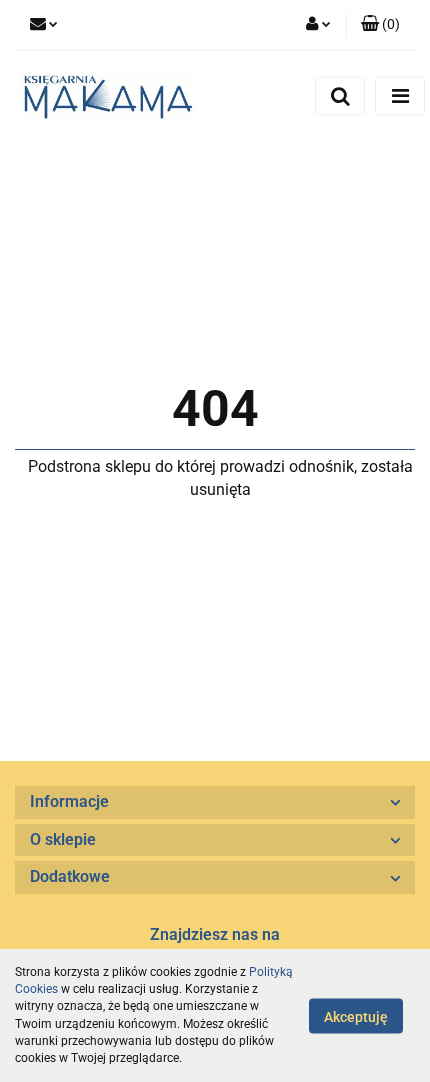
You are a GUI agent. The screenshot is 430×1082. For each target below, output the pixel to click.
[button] (380, 25)
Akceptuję (356, 1016)
